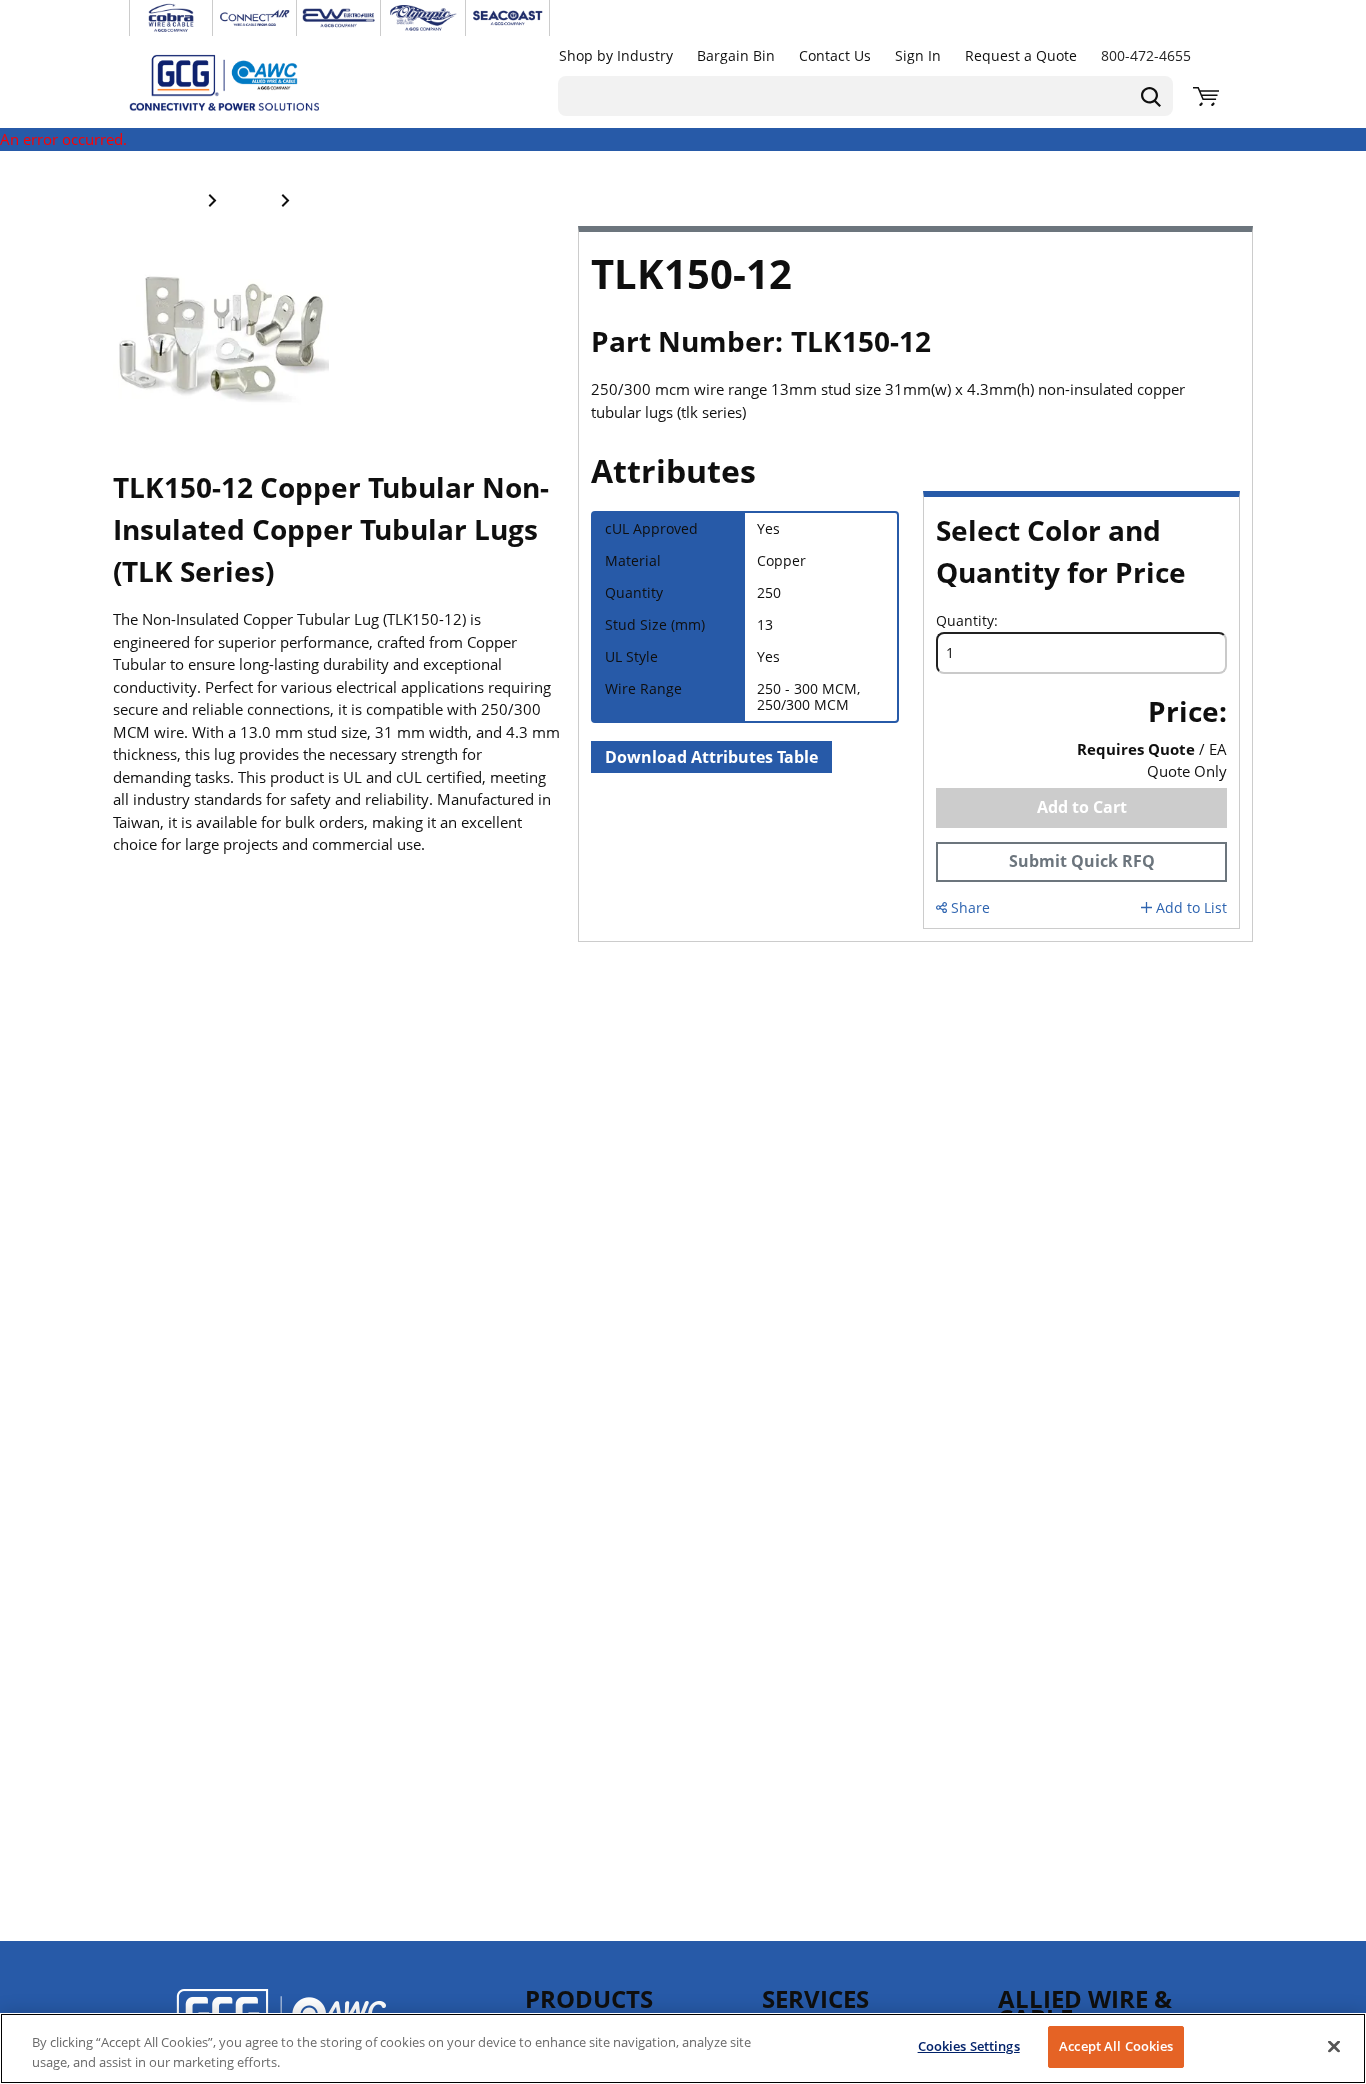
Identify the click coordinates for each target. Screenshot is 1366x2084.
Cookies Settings (969, 2046)
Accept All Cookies (1116, 2046)
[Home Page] (245, 82)
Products (589, 1998)
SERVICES (815, 1998)
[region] (683, 2048)
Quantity (965, 621)
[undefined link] (171, 18)
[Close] (1334, 2046)
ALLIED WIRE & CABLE (1085, 2008)
